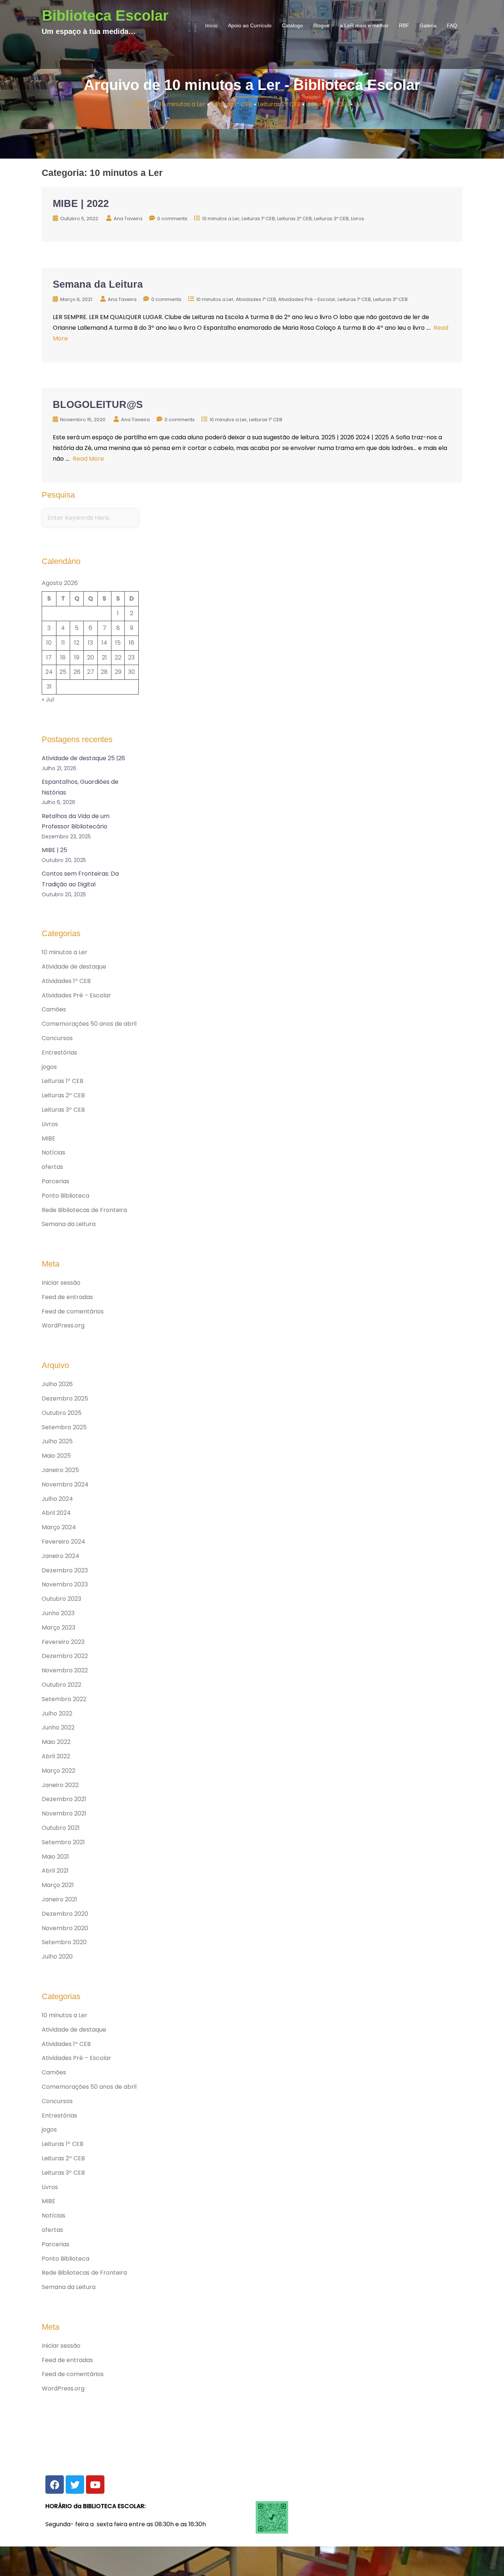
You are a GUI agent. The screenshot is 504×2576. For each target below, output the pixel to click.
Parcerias (56, 1181)
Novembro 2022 (65, 1670)
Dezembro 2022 (65, 1656)
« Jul (48, 700)
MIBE (49, 1138)
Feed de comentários (73, 1311)
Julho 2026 (57, 1384)
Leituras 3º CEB (327, 104)
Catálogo (292, 25)
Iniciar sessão (61, 1283)
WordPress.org (63, 1325)
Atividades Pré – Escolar (76, 995)
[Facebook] (55, 2485)
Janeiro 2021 (59, 1899)
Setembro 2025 (64, 1427)
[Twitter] (75, 2485)
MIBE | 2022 (81, 204)
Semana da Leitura (98, 284)
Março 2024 (59, 1527)
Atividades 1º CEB (256, 299)
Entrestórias (59, 1052)
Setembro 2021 (63, 1842)
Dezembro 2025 (65, 1398)
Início (211, 25)
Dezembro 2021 (64, 1799)
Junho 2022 (58, 1727)
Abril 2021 (55, 1871)
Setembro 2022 (64, 1699)
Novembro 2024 (65, 1484)
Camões (54, 1009)
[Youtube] (95, 2485)
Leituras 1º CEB (232, 104)
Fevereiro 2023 (63, 1642)
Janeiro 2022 (60, 1785)
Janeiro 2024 (61, 1556)
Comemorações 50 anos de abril (89, 1024)
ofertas (52, 1167)
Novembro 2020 (65, 1928)
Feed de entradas (67, 1297)
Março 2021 (58, 1885)
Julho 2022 (57, 1713)
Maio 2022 (56, 1742)
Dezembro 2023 (65, 1570)
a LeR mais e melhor (364, 25)
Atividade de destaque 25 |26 (83, 758)
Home (142, 104)
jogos (49, 1067)
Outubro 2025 (62, 1413)
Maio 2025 (56, 1456)
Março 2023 (58, 1628)
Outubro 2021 (61, 1828)
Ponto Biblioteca (65, 1196)
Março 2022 (58, 1771)
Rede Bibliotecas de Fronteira (84, 1210)
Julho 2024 (57, 1499)
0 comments (172, 219)
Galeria (428, 25)
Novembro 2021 (64, 1813)
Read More (88, 459)
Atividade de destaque (74, 967)
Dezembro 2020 (65, 1914)
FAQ (452, 25)
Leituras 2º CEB (279, 104)
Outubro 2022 (61, 1685)
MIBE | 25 (54, 850)
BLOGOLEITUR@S (98, 405)
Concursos (57, 1038)
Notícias (53, 1152)
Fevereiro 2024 (63, 1542)
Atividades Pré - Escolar (307, 299)
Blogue (321, 25)
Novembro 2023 (65, 1584)
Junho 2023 (58, 1613)
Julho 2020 (57, 1957)
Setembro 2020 (64, 1942)
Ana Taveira (128, 219)
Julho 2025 (57, 1441)
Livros (362, 104)
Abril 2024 (56, 1513)
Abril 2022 (56, 1756)
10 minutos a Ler (183, 104)
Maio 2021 (55, 1857)
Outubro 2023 (61, 1599)
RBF (404, 25)
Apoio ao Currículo (250, 25)
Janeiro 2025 (60, 1470)
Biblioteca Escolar (105, 15)
